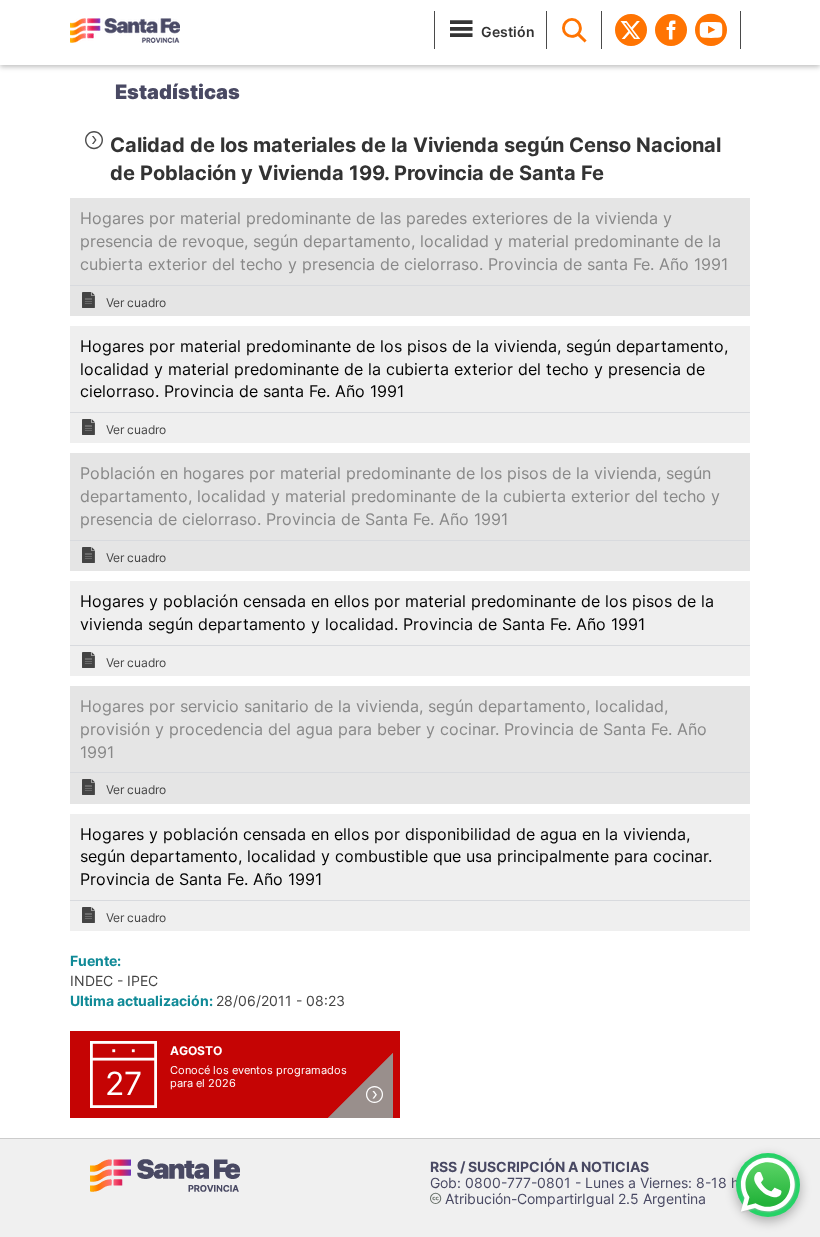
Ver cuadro (136, 302)
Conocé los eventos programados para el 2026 (258, 1076)
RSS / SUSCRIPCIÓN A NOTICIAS (539, 1166)
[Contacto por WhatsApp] (768, 1185)
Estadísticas (177, 92)
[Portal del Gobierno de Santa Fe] (125, 30)
